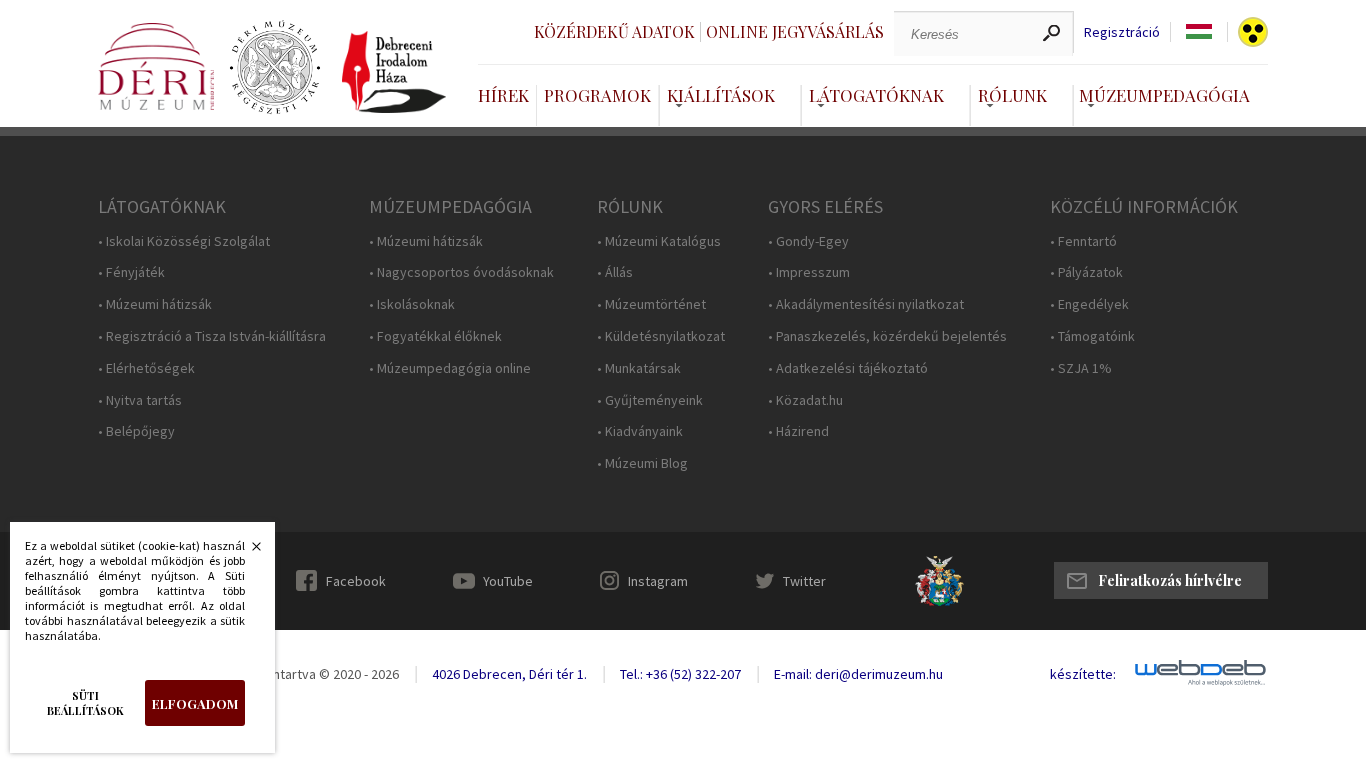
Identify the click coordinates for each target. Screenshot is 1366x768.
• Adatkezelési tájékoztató (848, 368)
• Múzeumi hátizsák (155, 304)
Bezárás (246, 552)
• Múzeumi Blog (642, 463)
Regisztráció (1122, 32)
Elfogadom (195, 703)
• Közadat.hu (805, 400)
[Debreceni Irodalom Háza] (394, 72)
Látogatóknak (876, 95)
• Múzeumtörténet (651, 304)
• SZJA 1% (1081, 368)
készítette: (1083, 674)
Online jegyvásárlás (795, 31)
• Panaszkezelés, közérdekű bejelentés (887, 336)
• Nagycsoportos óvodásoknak (461, 272)
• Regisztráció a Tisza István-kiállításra (212, 336)
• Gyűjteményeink (650, 400)
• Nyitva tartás (140, 400)
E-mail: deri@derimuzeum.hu (858, 674)
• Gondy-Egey (808, 241)
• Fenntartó (1083, 241)
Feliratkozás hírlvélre (1170, 580)
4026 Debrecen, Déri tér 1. (509, 674)
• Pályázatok (1086, 272)
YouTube (508, 581)
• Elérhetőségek (146, 368)
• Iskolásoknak (412, 304)
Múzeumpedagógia (1164, 95)
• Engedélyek (1089, 304)
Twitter (804, 581)
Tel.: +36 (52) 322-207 (680, 674)
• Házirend (798, 431)
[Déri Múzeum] (156, 66)
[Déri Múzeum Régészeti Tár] (275, 68)
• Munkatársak (639, 368)
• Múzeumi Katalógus (659, 241)
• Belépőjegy (136, 431)
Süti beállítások (85, 703)
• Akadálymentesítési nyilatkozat (866, 304)
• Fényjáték (131, 272)
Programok (597, 95)
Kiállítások (721, 95)
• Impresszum (809, 272)
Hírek (503, 95)
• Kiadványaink (640, 431)
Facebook (356, 581)
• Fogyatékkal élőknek (435, 336)
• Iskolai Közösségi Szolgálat (184, 241)
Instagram (658, 581)
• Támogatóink (1092, 336)
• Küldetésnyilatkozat (661, 336)
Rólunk (1012, 95)
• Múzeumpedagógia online (450, 368)
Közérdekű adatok (614, 31)
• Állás (615, 272)
